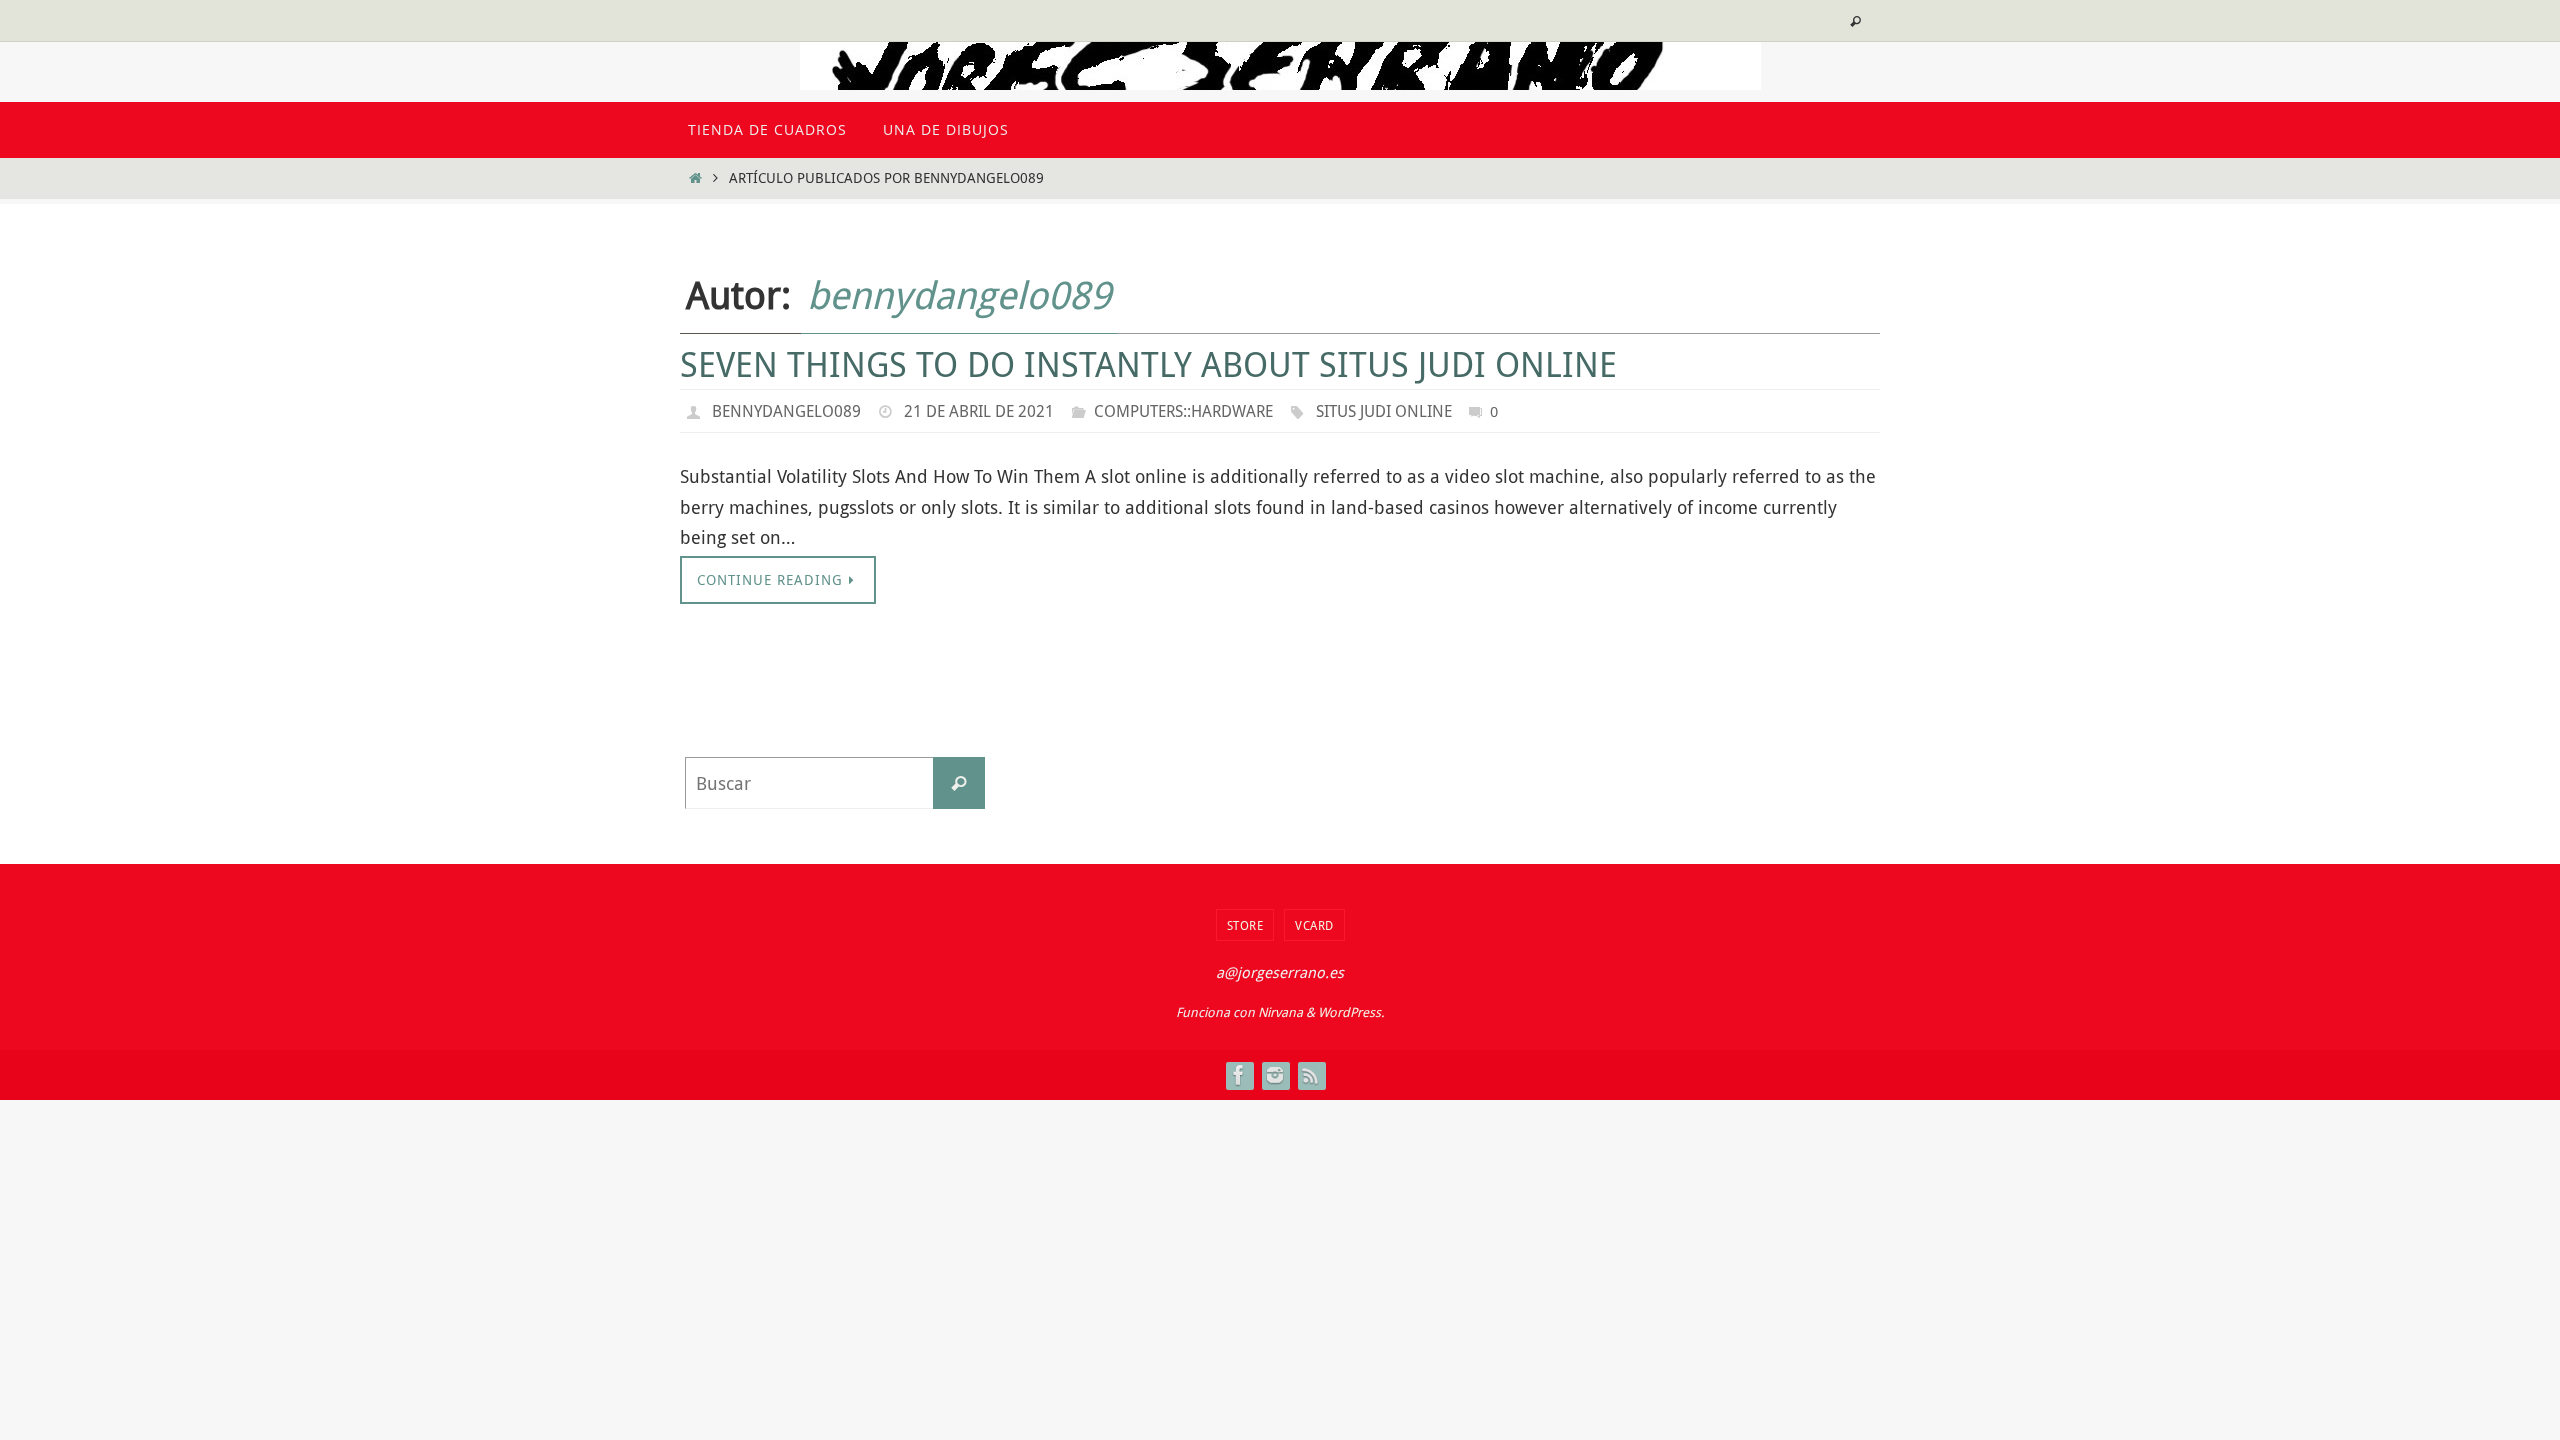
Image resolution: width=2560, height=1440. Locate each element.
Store (1245, 925)
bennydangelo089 (959, 294)
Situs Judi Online (1384, 411)
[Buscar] (959, 783)
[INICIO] (695, 177)
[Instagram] (1275, 1075)
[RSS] (1311, 1075)
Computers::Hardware (1183, 411)
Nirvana (1280, 1012)
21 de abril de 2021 (979, 411)
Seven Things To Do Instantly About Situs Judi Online (1148, 364)
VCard (1314, 925)
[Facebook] (1239, 1075)
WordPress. (1351, 1012)
